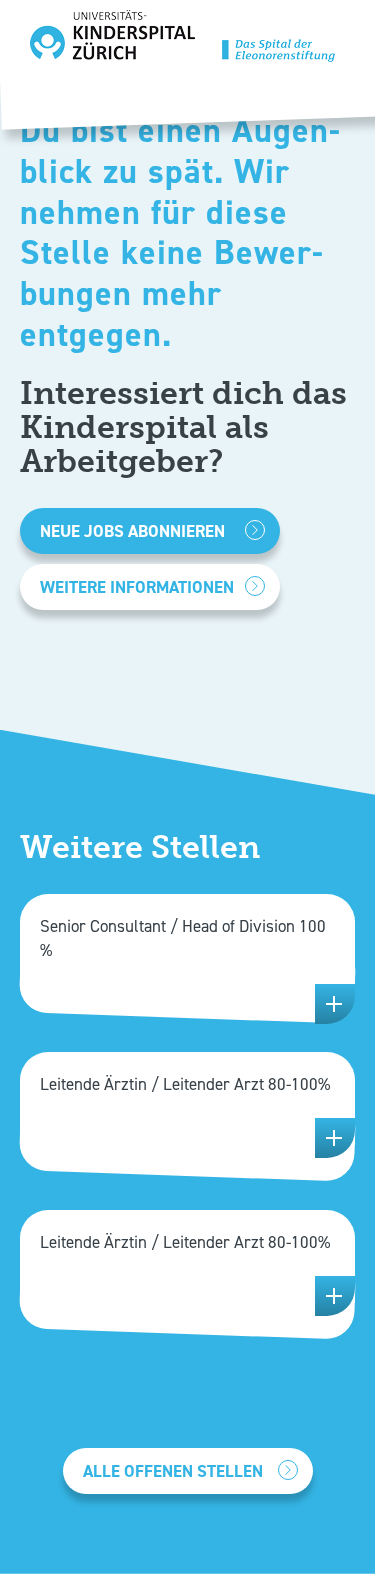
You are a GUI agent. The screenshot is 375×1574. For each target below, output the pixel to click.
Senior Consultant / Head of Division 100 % (183, 938)
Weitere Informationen (137, 587)
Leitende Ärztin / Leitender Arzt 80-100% (185, 1084)
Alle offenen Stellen (173, 1471)
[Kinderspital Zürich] (182, 41)
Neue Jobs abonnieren (132, 531)
